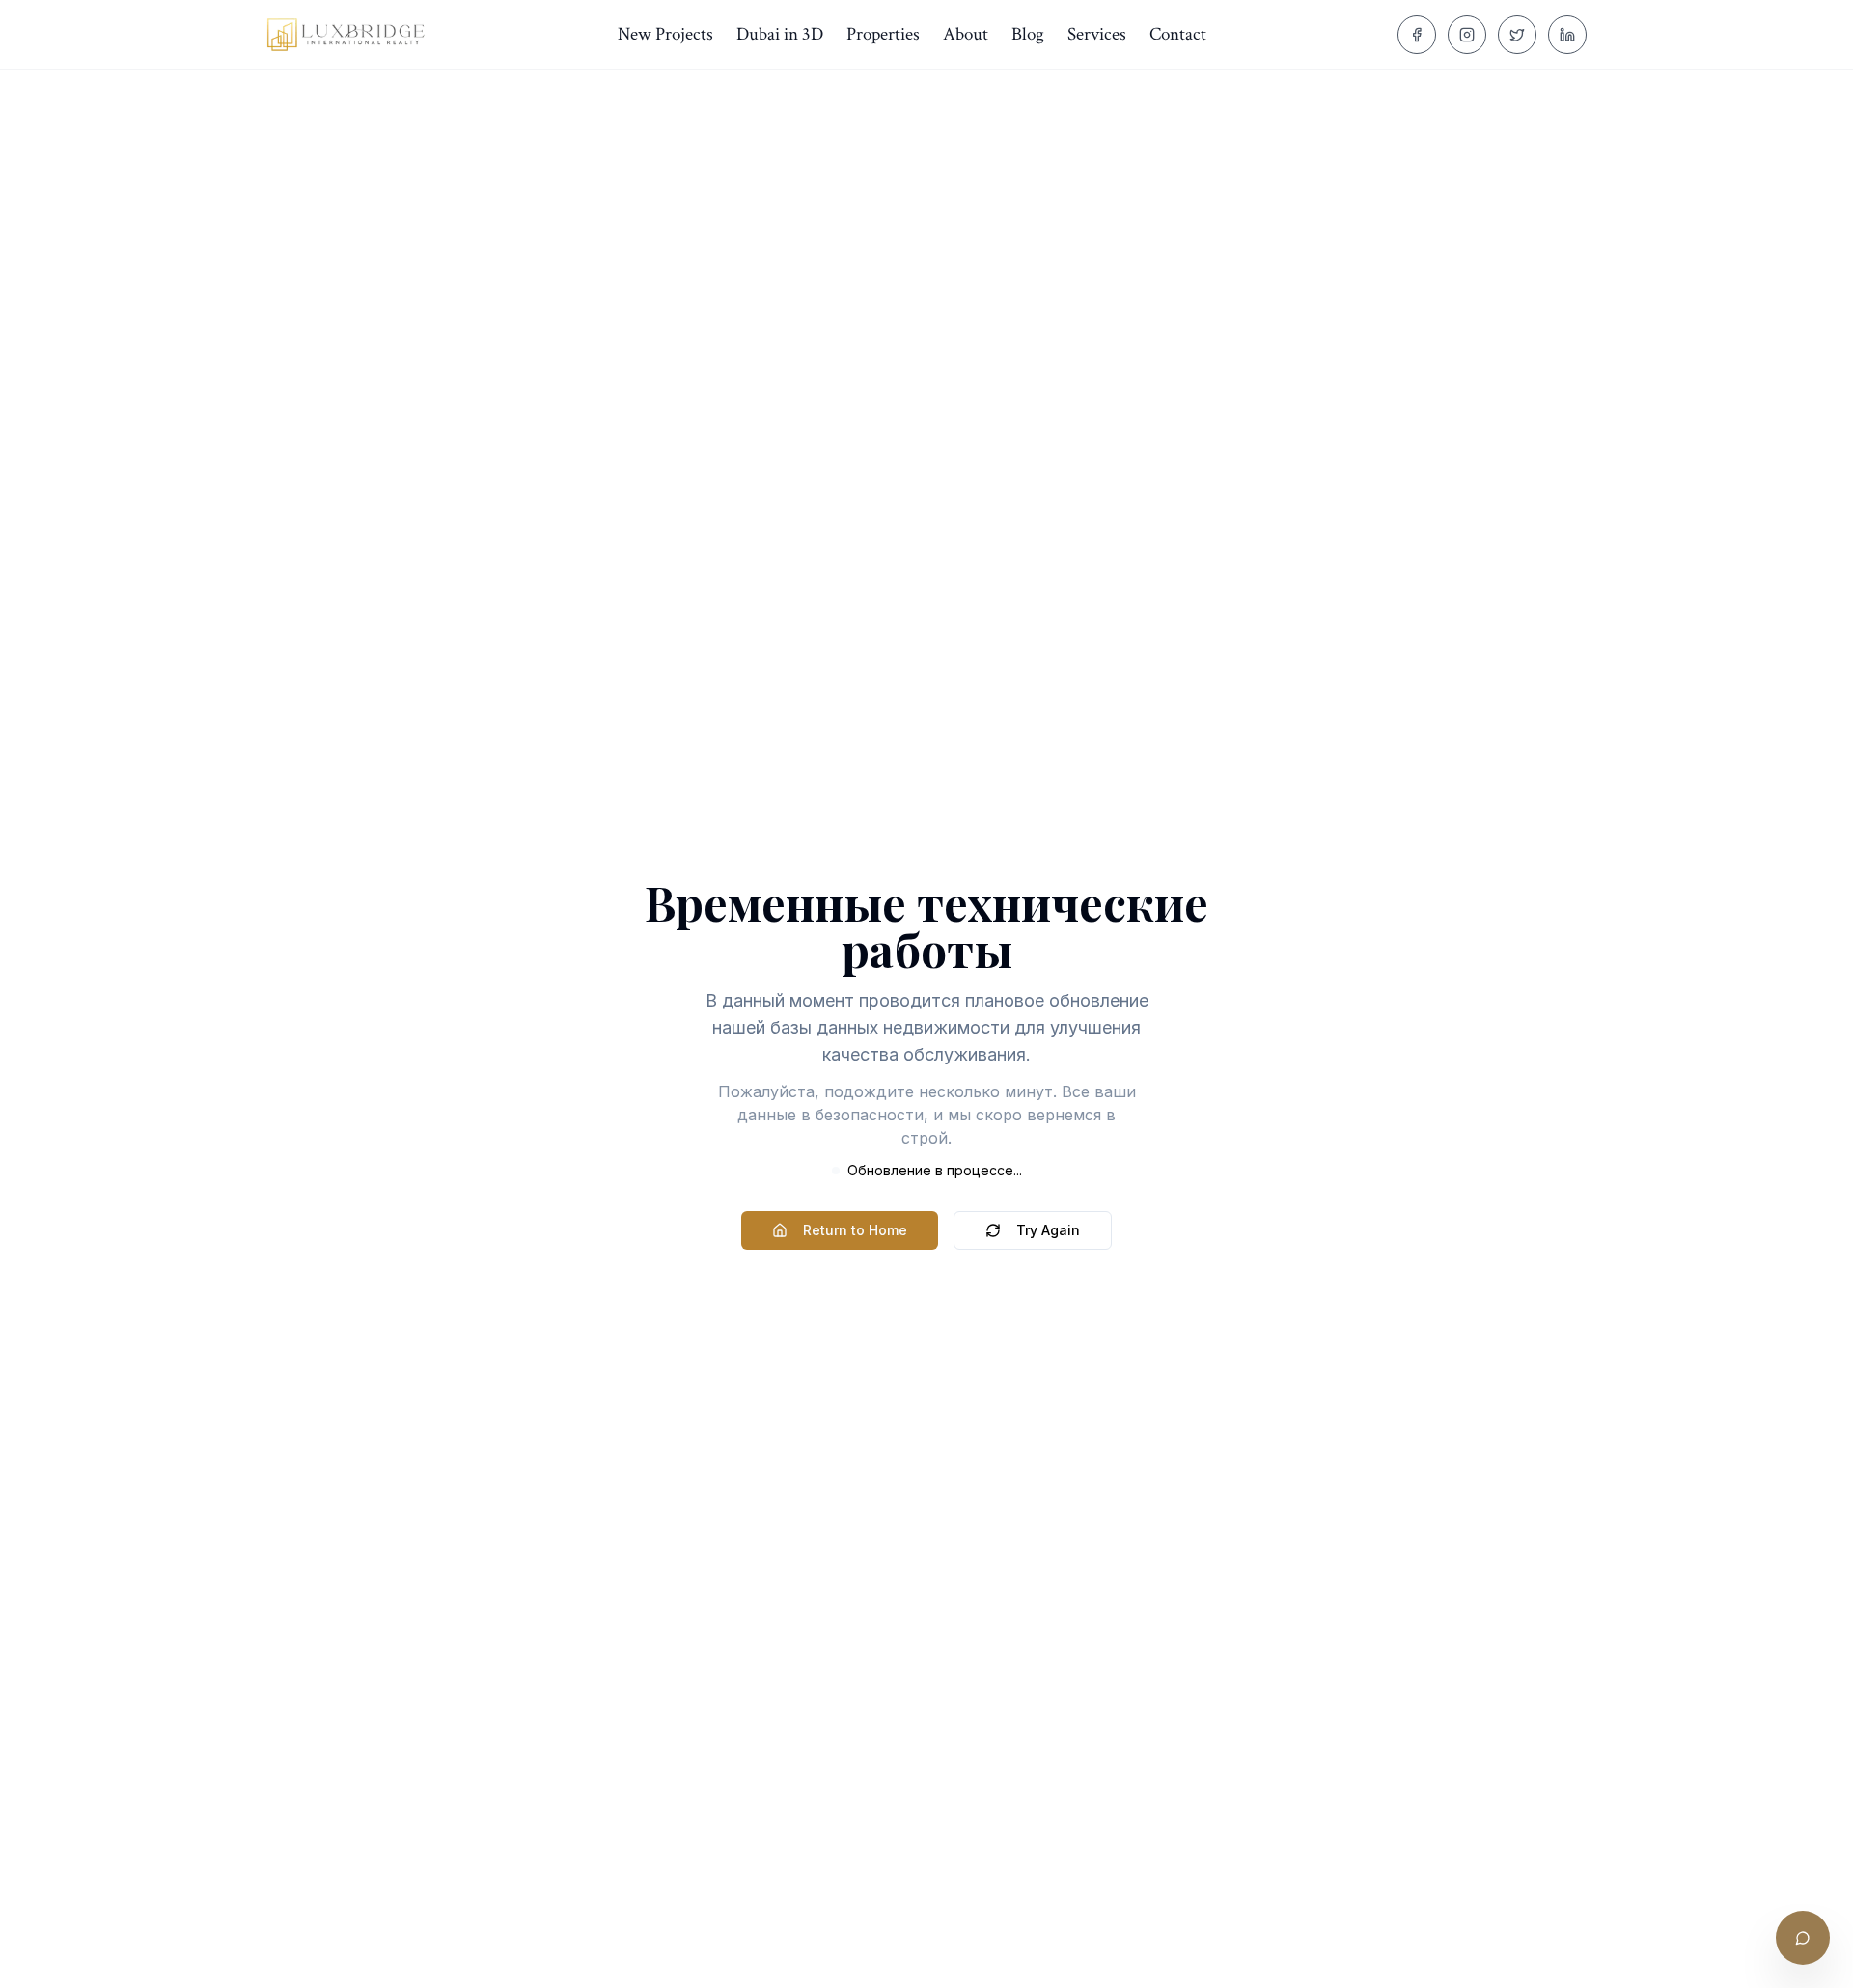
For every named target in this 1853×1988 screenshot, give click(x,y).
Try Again (1048, 1230)
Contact (1178, 34)
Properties (883, 34)
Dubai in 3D (780, 34)
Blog (1028, 34)
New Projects (665, 34)
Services (1097, 34)
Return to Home (855, 1230)
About (966, 34)
